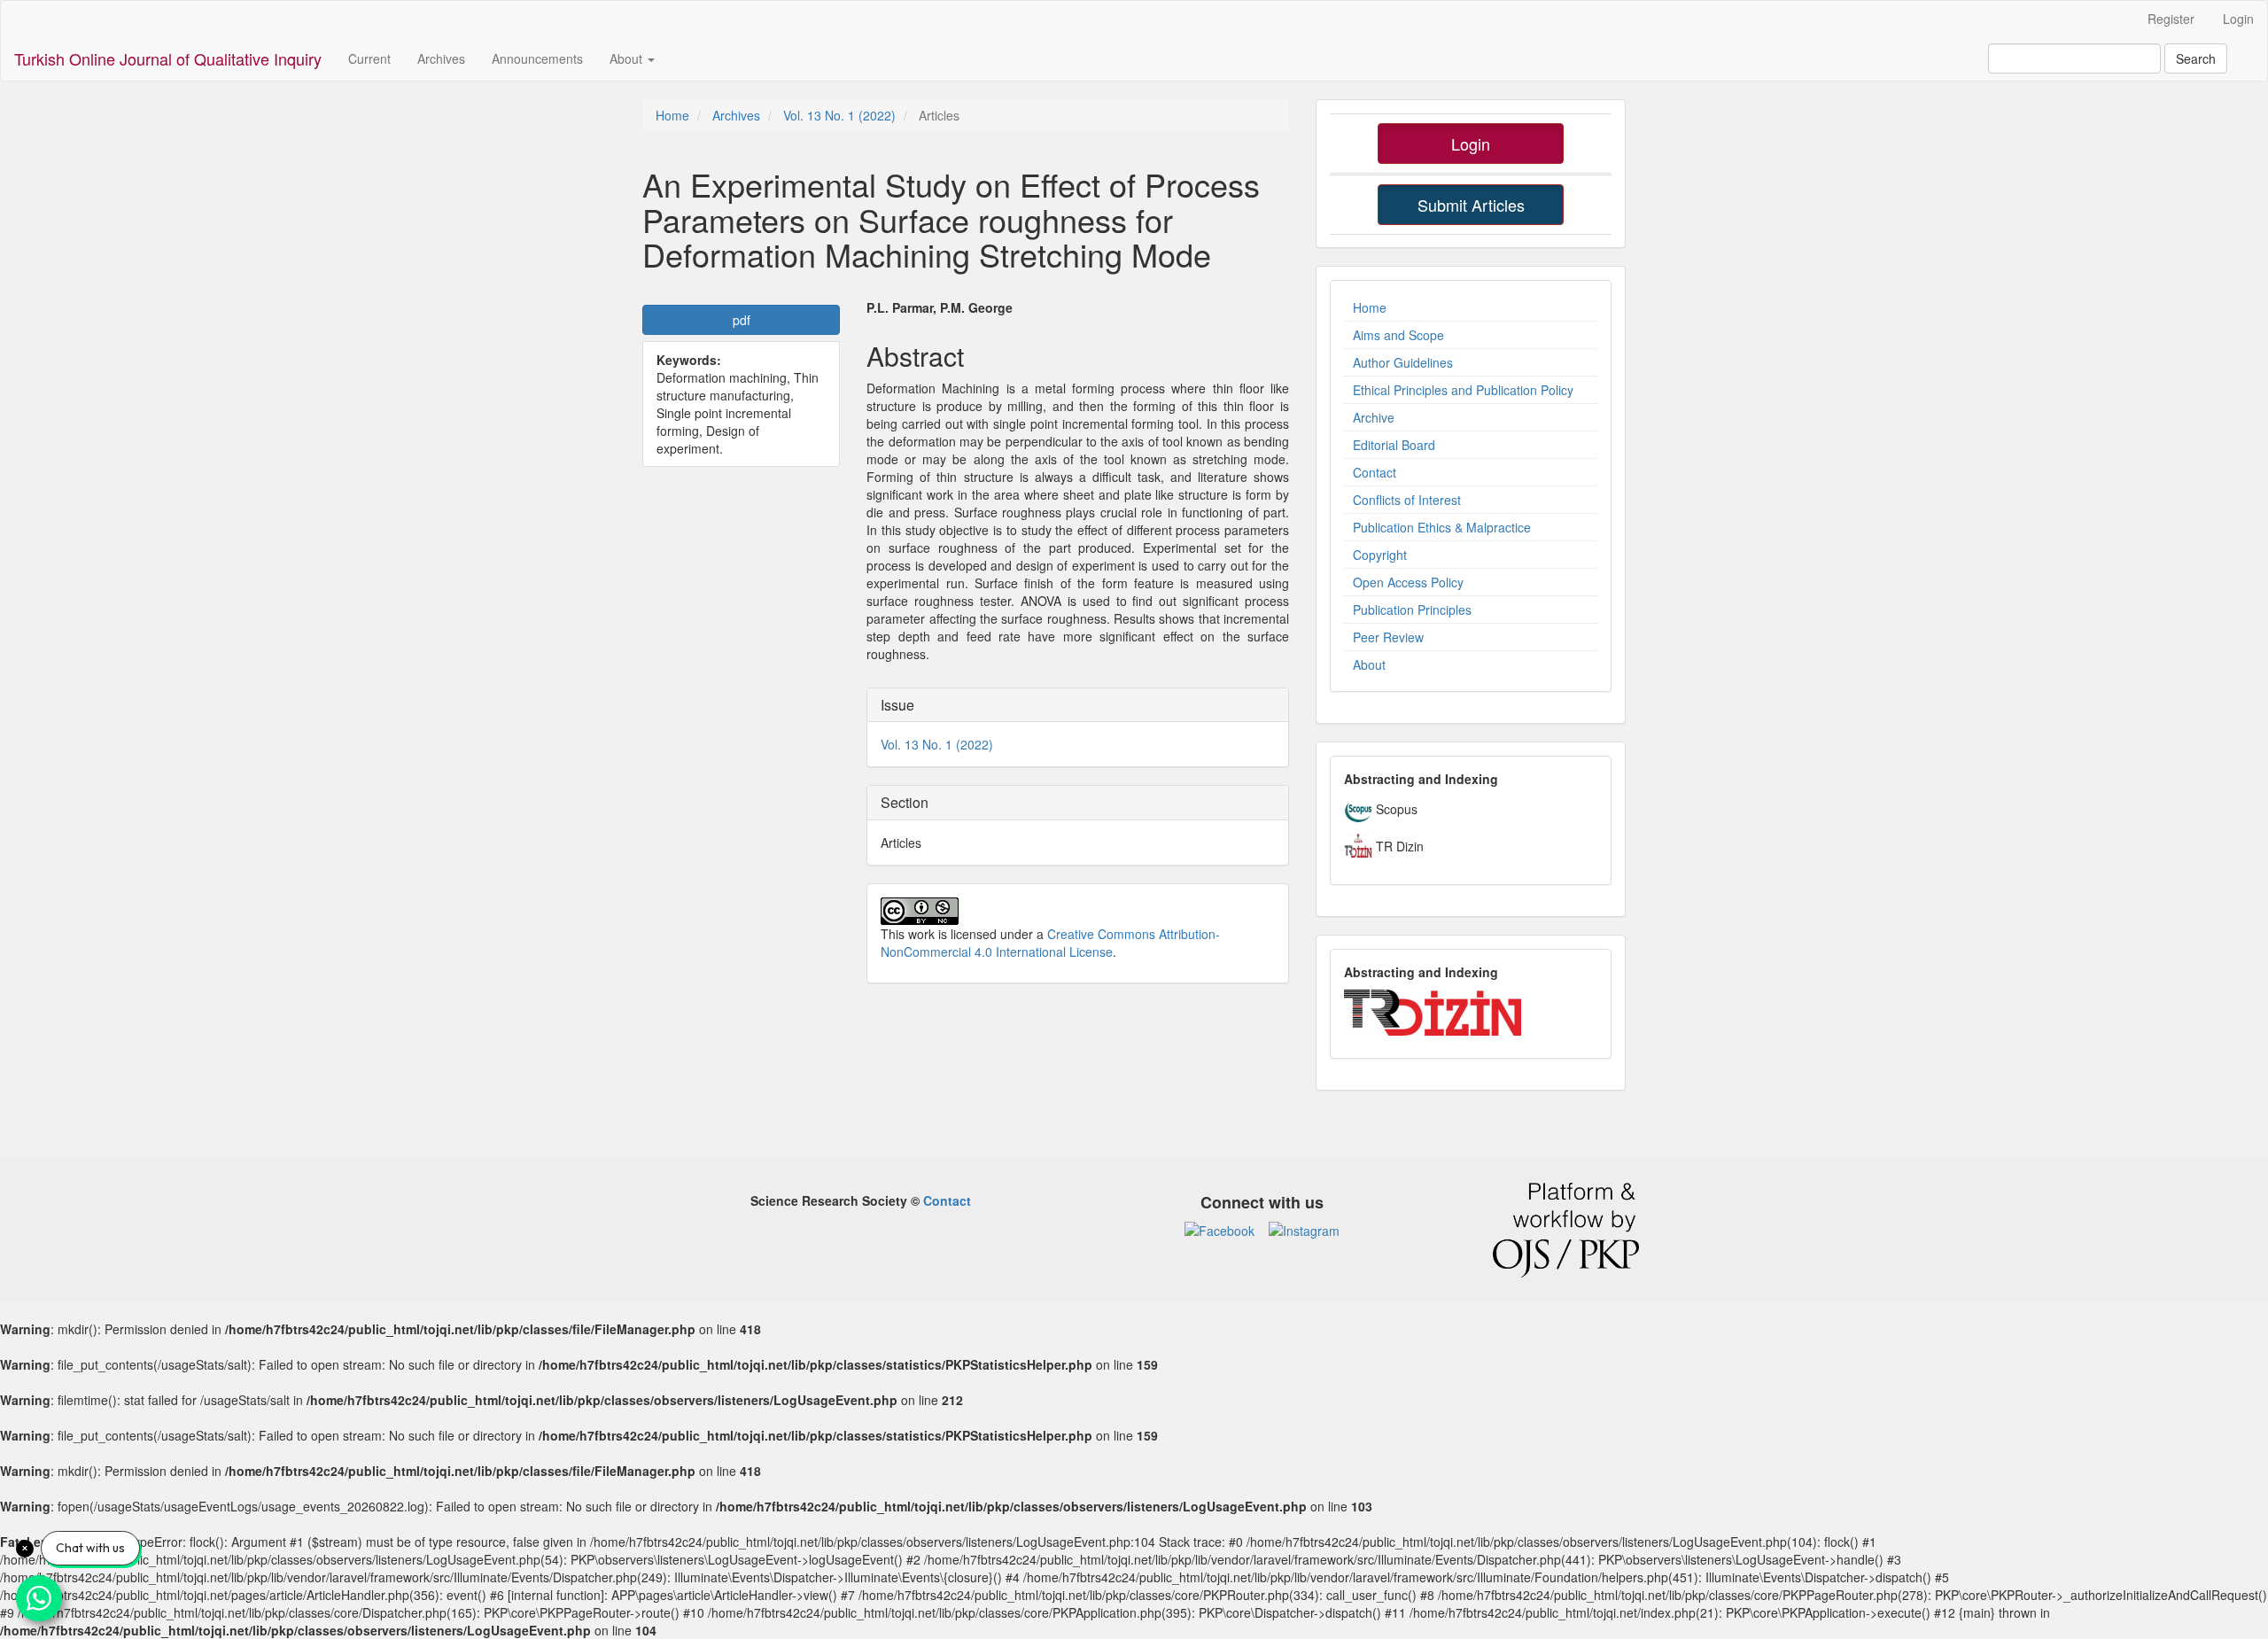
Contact (1375, 472)
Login (2238, 19)
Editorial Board (1394, 445)
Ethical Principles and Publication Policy (1463, 390)
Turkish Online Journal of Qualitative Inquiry (168, 58)
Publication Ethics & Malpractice (1442, 527)
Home (672, 115)
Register (2171, 19)
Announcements (537, 58)
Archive (1374, 417)
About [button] (628, 58)
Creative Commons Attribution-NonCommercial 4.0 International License (1050, 943)
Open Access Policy (1408, 582)
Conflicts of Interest (1407, 500)
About (1369, 664)
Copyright (1380, 555)
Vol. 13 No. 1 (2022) (839, 115)
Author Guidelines (1403, 362)
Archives (441, 58)
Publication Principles (1412, 610)
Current (369, 58)
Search (2196, 58)
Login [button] (1471, 144)
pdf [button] (742, 320)
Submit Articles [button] (1471, 205)
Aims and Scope (1398, 335)
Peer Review (1388, 637)
